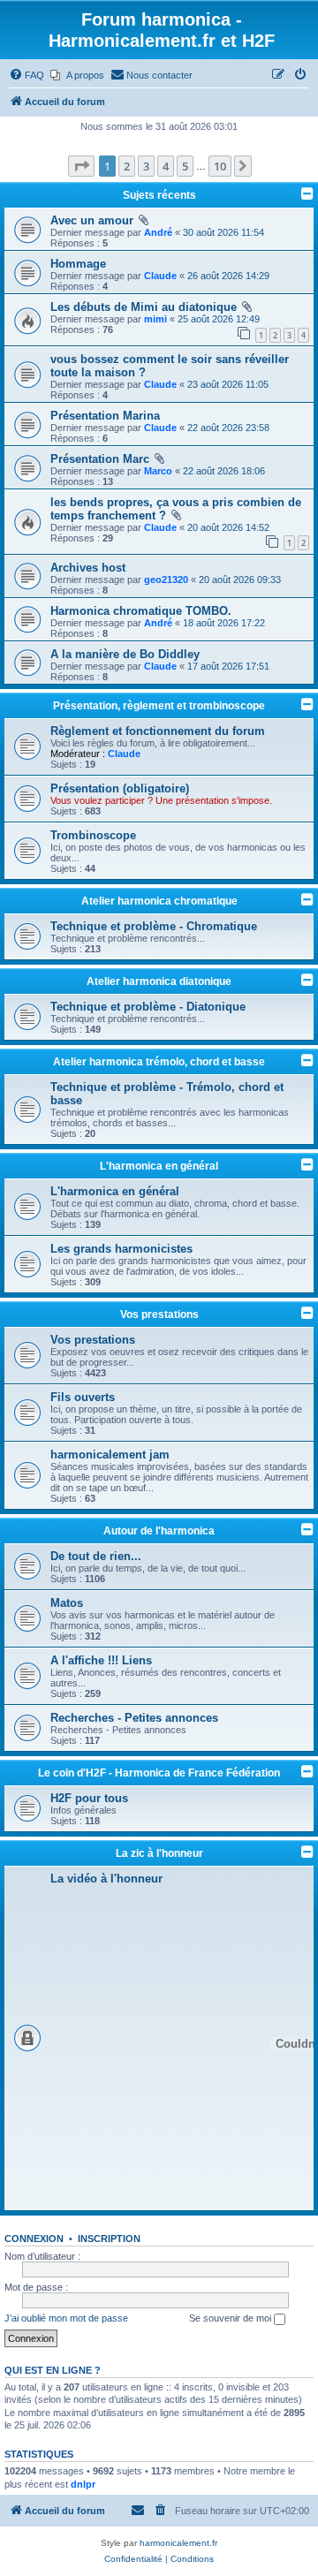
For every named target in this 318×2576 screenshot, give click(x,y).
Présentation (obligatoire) (120, 788)
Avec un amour (92, 220)
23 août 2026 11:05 (228, 384)
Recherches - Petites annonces (134, 1718)
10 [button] (220, 166)
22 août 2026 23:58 (228, 428)
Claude (160, 276)
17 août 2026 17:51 (228, 666)
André (158, 232)
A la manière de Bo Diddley (125, 654)
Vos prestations (159, 1315)
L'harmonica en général (159, 1166)
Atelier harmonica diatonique (159, 981)
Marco (158, 471)
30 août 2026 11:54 (223, 232)
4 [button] (166, 166)
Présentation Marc (100, 459)
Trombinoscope (93, 835)
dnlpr (83, 2484)
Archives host (88, 568)
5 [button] (185, 166)
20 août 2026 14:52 (228, 527)
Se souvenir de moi (231, 2318)
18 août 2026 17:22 (224, 623)
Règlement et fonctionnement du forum (158, 731)
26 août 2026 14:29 (228, 276)
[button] (81, 166)
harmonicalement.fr (178, 2543)
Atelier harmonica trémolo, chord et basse (159, 1062)
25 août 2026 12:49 (219, 319)
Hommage (78, 264)
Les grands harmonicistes (121, 1249)
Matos (67, 1603)
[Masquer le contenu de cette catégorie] (307, 704)
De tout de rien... (96, 1556)
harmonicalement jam (110, 1455)
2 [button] (127, 166)
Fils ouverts (83, 1397)
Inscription (109, 2239)
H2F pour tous (89, 1798)
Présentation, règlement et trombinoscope (159, 706)
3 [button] (146, 166)
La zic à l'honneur (159, 1853)
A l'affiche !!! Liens (101, 1660)
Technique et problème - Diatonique (148, 1007)
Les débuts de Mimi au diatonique (144, 307)
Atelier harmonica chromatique (159, 901)
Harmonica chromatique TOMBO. (141, 611)
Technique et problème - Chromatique (154, 926)
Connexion (34, 2239)
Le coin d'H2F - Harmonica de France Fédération (159, 1773)
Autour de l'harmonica (159, 1531)
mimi (155, 319)
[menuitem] (26, 75)
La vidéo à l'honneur (106, 1879)
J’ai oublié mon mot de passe (66, 2318)
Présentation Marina (105, 416)
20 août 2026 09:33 (240, 580)
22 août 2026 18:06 (224, 471)
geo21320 (166, 580)
